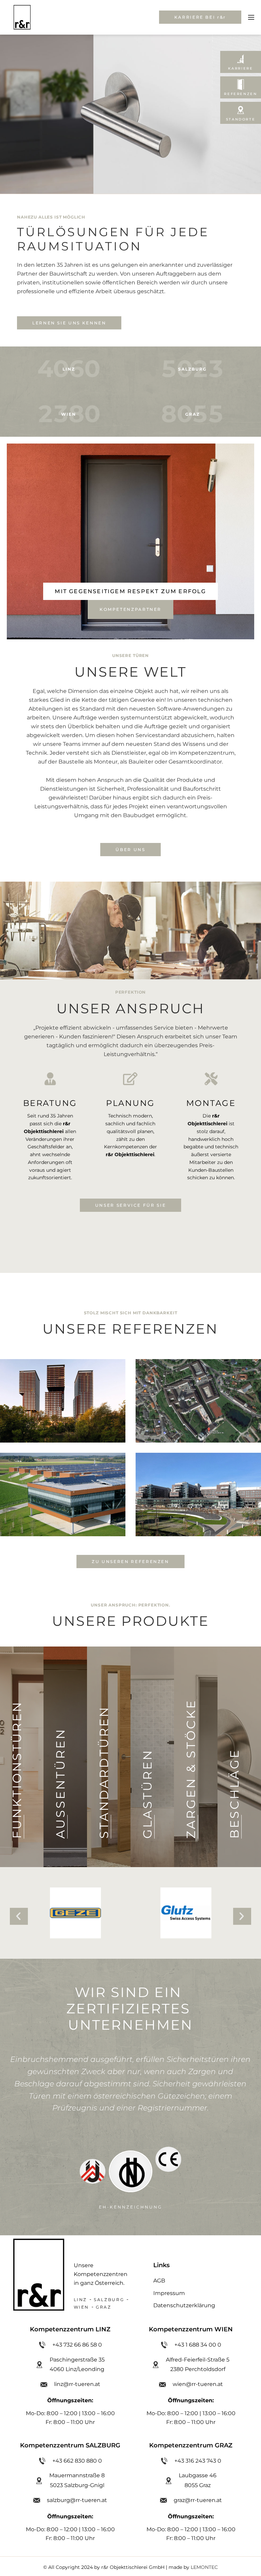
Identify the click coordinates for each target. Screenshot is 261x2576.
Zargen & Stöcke (191, 1769)
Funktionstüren (17, 1770)
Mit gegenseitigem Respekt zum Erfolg (130, 591)
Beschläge (234, 1794)
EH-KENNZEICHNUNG (48, 2207)
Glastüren (147, 1794)
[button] (19, 1916)
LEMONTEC (204, 2567)
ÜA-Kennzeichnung (213, 2207)
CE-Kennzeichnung (130, 2195)
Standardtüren (104, 1772)
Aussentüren (60, 1783)
